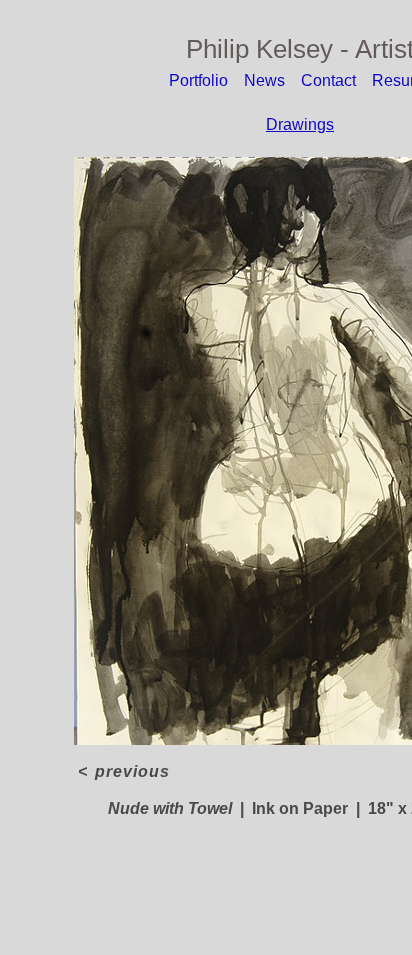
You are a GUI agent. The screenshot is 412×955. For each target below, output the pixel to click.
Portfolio (198, 80)
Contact (328, 80)
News (264, 80)
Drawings (300, 124)
